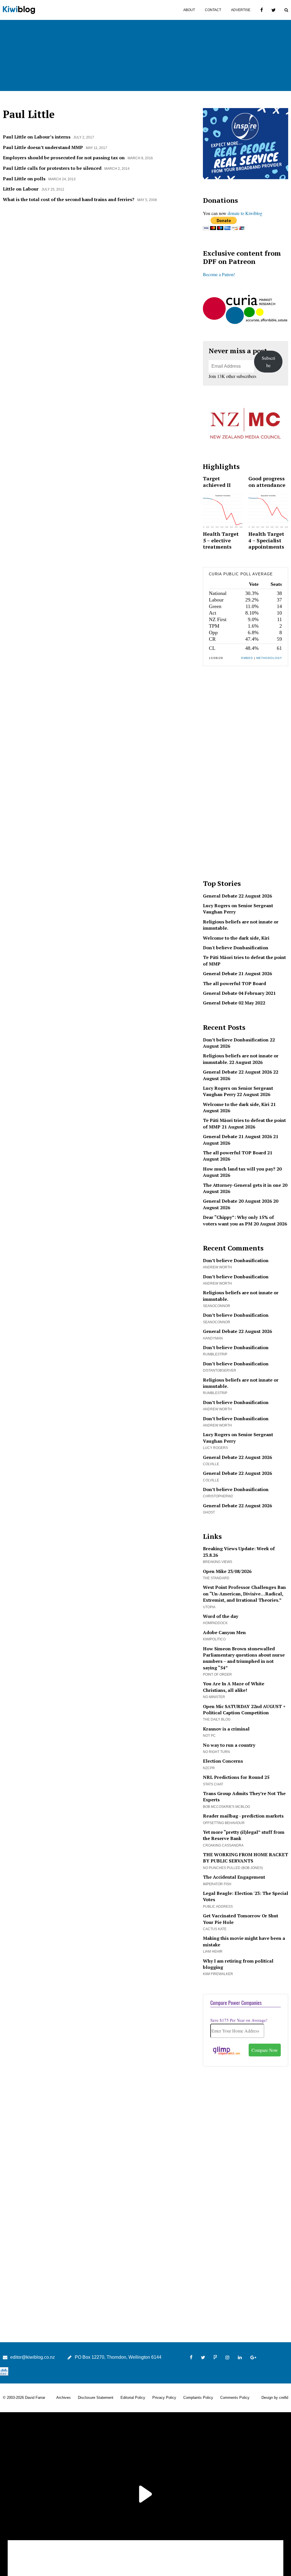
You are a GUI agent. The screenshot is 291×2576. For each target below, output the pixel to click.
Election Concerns (223, 1761)
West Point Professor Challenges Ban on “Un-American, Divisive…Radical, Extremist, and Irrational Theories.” (244, 1594)
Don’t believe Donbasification (236, 1040)
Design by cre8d (275, 2398)
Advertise (241, 10)
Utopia (209, 1607)
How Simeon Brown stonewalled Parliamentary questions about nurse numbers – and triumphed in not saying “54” (244, 1658)
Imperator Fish (217, 1884)
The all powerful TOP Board (234, 983)
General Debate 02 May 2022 (234, 1003)
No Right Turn (216, 1752)
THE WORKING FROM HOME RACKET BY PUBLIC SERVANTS (246, 1858)
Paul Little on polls (24, 179)
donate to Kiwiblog (245, 213)
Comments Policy (235, 2398)
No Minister (214, 1697)
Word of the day (221, 1616)
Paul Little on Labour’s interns (37, 137)
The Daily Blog (217, 1719)
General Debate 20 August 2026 (237, 1201)
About (189, 10)
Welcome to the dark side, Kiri (236, 938)
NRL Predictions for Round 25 (236, 1777)
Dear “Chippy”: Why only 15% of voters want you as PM (238, 1220)
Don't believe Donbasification (236, 948)
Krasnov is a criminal (226, 1729)
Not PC (209, 1736)
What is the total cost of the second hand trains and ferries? (69, 199)
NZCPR (209, 1768)
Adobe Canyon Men (224, 1632)
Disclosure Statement (96, 2398)
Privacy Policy (164, 2398)
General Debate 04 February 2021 (239, 993)
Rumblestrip (215, 1354)
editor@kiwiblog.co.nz (33, 2357)
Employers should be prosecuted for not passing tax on (64, 158)
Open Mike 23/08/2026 (227, 1571)
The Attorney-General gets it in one (242, 1185)
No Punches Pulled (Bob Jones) (233, 1868)
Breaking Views (218, 1562)
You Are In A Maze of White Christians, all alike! (234, 1687)
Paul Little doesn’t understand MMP (43, 147)
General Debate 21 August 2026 (237, 973)
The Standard (216, 1578)
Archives (64, 2398)
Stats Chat (213, 1784)
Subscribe (268, 362)
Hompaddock (215, 1623)
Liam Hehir (213, 1951)
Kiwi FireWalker (218, 1974)
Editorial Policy (133, 2398)
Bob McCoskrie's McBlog (226, 1807)
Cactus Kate (215, 1929)
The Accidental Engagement (234, 1877)
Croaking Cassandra (223, 1845)
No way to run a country (229, 1745)
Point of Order (217, 1674)
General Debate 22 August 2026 (237, 896)
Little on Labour (21, 189)
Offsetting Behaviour (224, 1823)
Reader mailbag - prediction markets (243, 1816)
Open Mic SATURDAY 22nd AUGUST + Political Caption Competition (244, 1709)
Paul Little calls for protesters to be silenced (52, 168)
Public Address (218, 1907)
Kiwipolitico (214, 1639)
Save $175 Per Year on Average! (239, 2020)
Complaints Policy (198, 2398)
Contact (213, 10)
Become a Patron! (219, 274)
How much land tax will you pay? (239, 1169)
